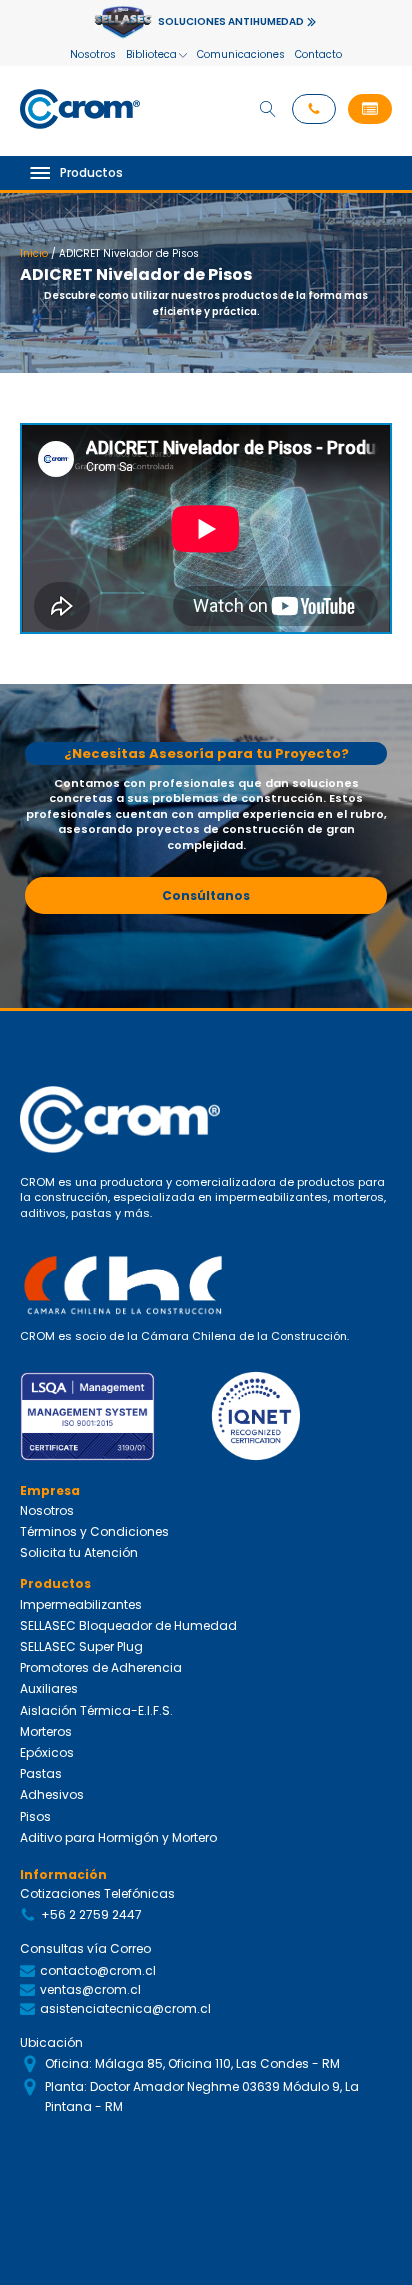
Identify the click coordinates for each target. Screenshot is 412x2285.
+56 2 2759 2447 (91, 1914)
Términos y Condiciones (94, 1531)
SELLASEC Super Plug (81, 1646)
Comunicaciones (241, 54)
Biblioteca (151, 54)
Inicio (34, 253)
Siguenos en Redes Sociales (109, 2151)
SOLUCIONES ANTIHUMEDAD (231, 21)
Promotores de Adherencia (101, 1667)
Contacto (318, 54)
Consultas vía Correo (85, 1948)
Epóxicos (47, 1752)
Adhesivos (52, 1794)
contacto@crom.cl (98, 1970)
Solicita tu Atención (79, 1552)
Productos (91, 172)
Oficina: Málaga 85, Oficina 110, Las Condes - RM (192, 2063)
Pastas (41, 1773)
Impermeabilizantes (81, 1604)
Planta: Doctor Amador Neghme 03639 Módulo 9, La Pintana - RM (202, 2096)
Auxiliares (49, 1688)
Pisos (35, 1816)
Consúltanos (206, 895)
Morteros (46, 1731)
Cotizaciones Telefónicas (97, 1893)
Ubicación (51, 2042)
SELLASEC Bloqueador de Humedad (128, 1625)
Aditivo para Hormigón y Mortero (118, 1837)
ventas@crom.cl (90, 1989)
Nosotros (93, 54)
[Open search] (268, 109)
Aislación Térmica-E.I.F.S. (96, 1710)
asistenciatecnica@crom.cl (125, 2008)
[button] (370, 109)
